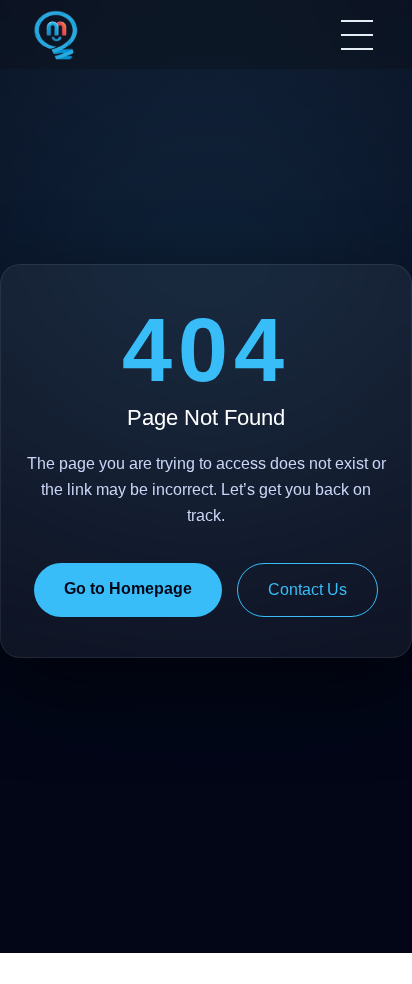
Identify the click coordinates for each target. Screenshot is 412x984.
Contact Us (307, 589)
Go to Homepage (128, 588)
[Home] (56, 35)
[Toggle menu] (357, 35)
